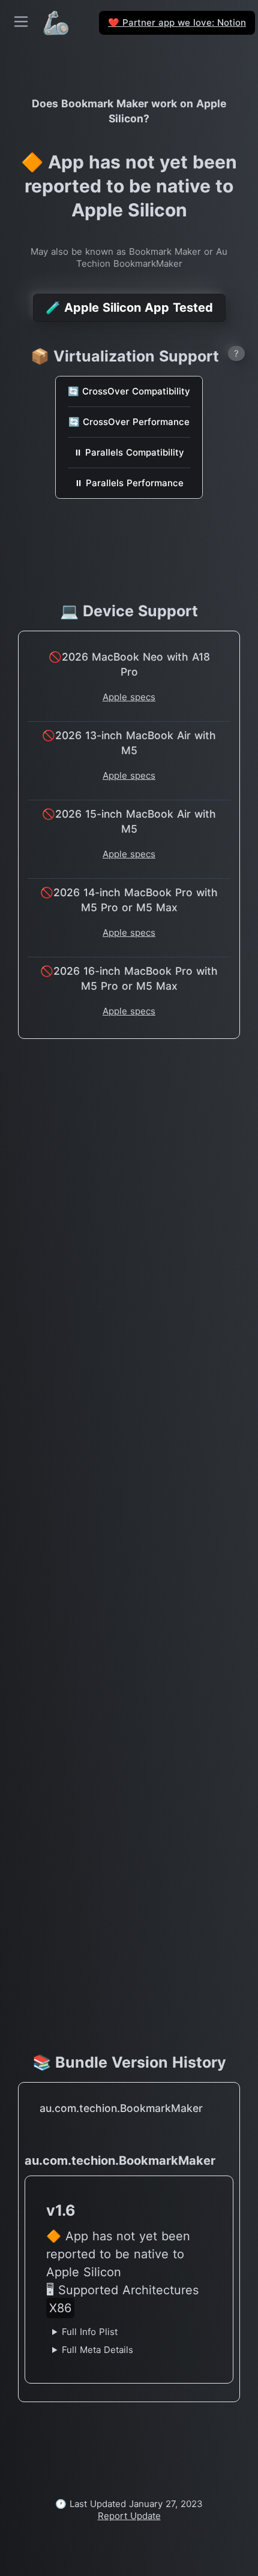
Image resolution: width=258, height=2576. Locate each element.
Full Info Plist (90, 2332)
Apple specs (129, 697)
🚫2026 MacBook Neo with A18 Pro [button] (129, 664)
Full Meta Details (97, 2350)
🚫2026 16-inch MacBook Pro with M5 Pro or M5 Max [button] (129, 978)
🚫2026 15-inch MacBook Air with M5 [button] (129, 821)
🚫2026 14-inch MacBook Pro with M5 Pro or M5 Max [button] (129, 900)
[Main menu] (21, 22)
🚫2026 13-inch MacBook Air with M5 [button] (129, 743)
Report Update (129, 2516)
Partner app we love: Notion (177, 22)
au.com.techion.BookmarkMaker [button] (121, 2108)
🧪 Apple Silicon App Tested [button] (129, 308)
